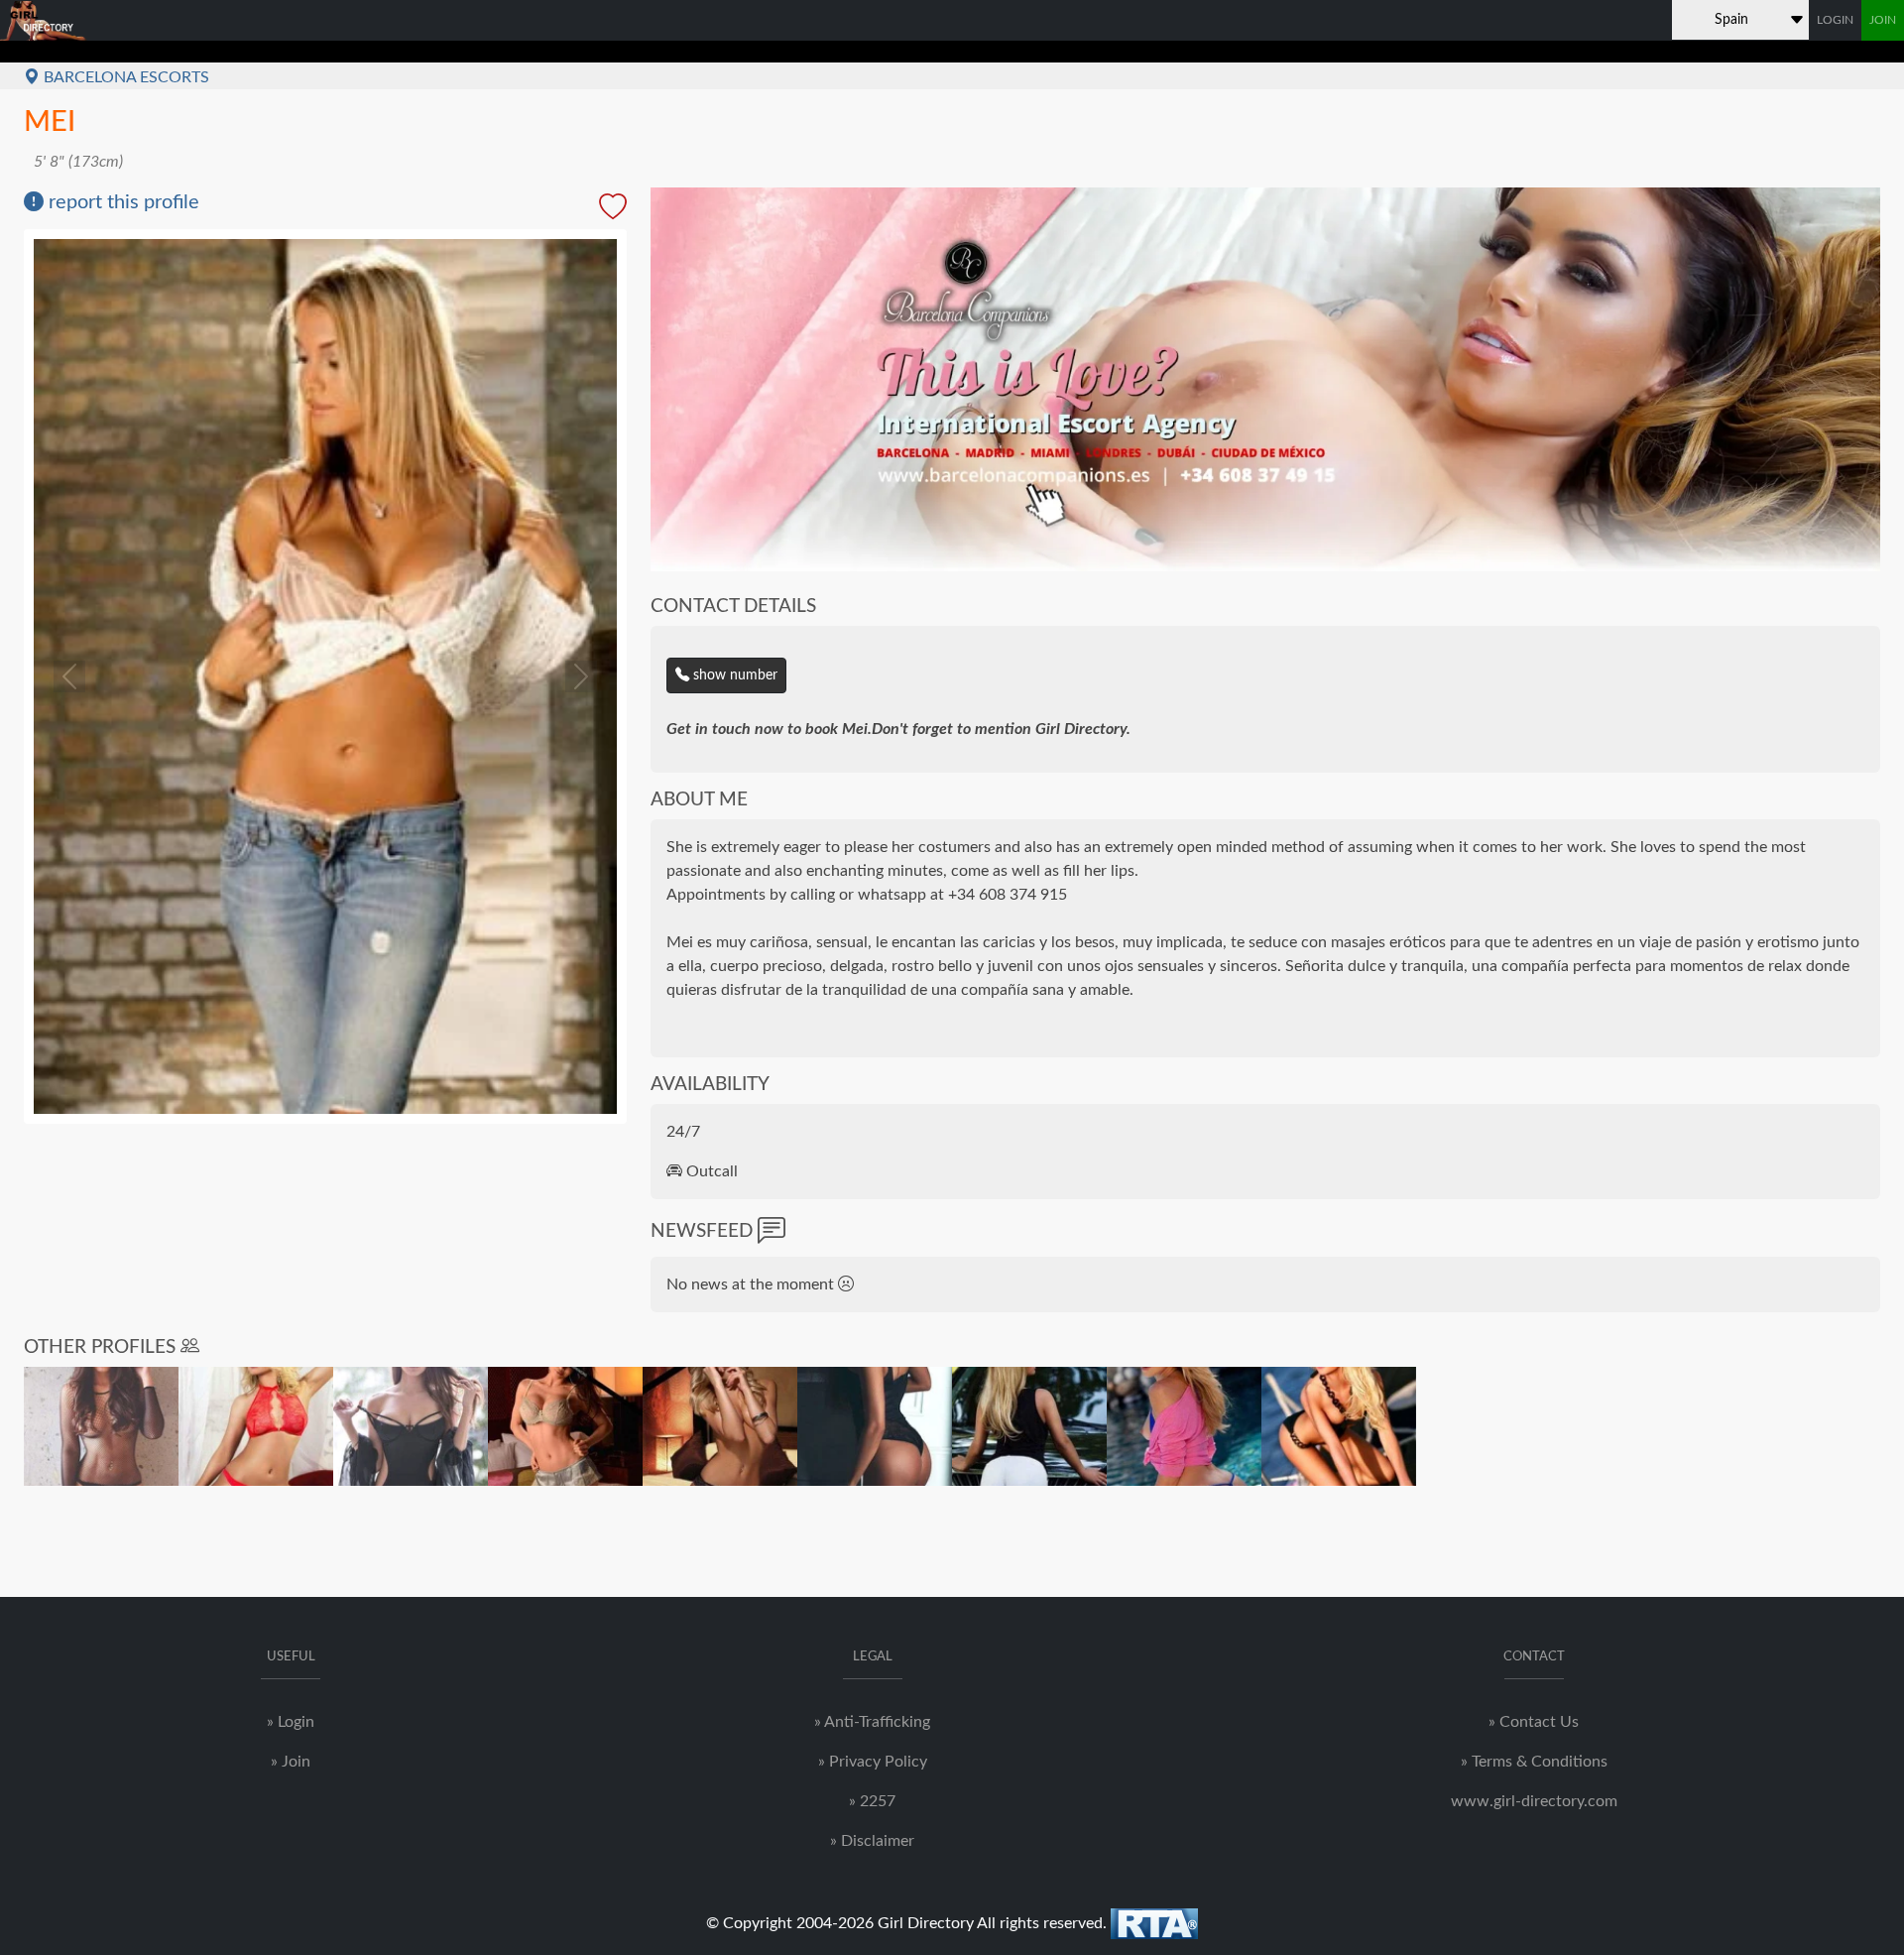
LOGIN (1835, 20)
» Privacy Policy (873, 1762)
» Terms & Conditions (1534, 1762)
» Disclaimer (872, 1841)
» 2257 (872, 1801)
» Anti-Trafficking (872, 1722)
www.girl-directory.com (1534, 1801)
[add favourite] (613, 208)
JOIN (1883, 20)
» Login (291, 1722)
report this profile (121, 202)
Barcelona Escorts (124, 77)
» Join (291, 1762)
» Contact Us (1534, 1722)
